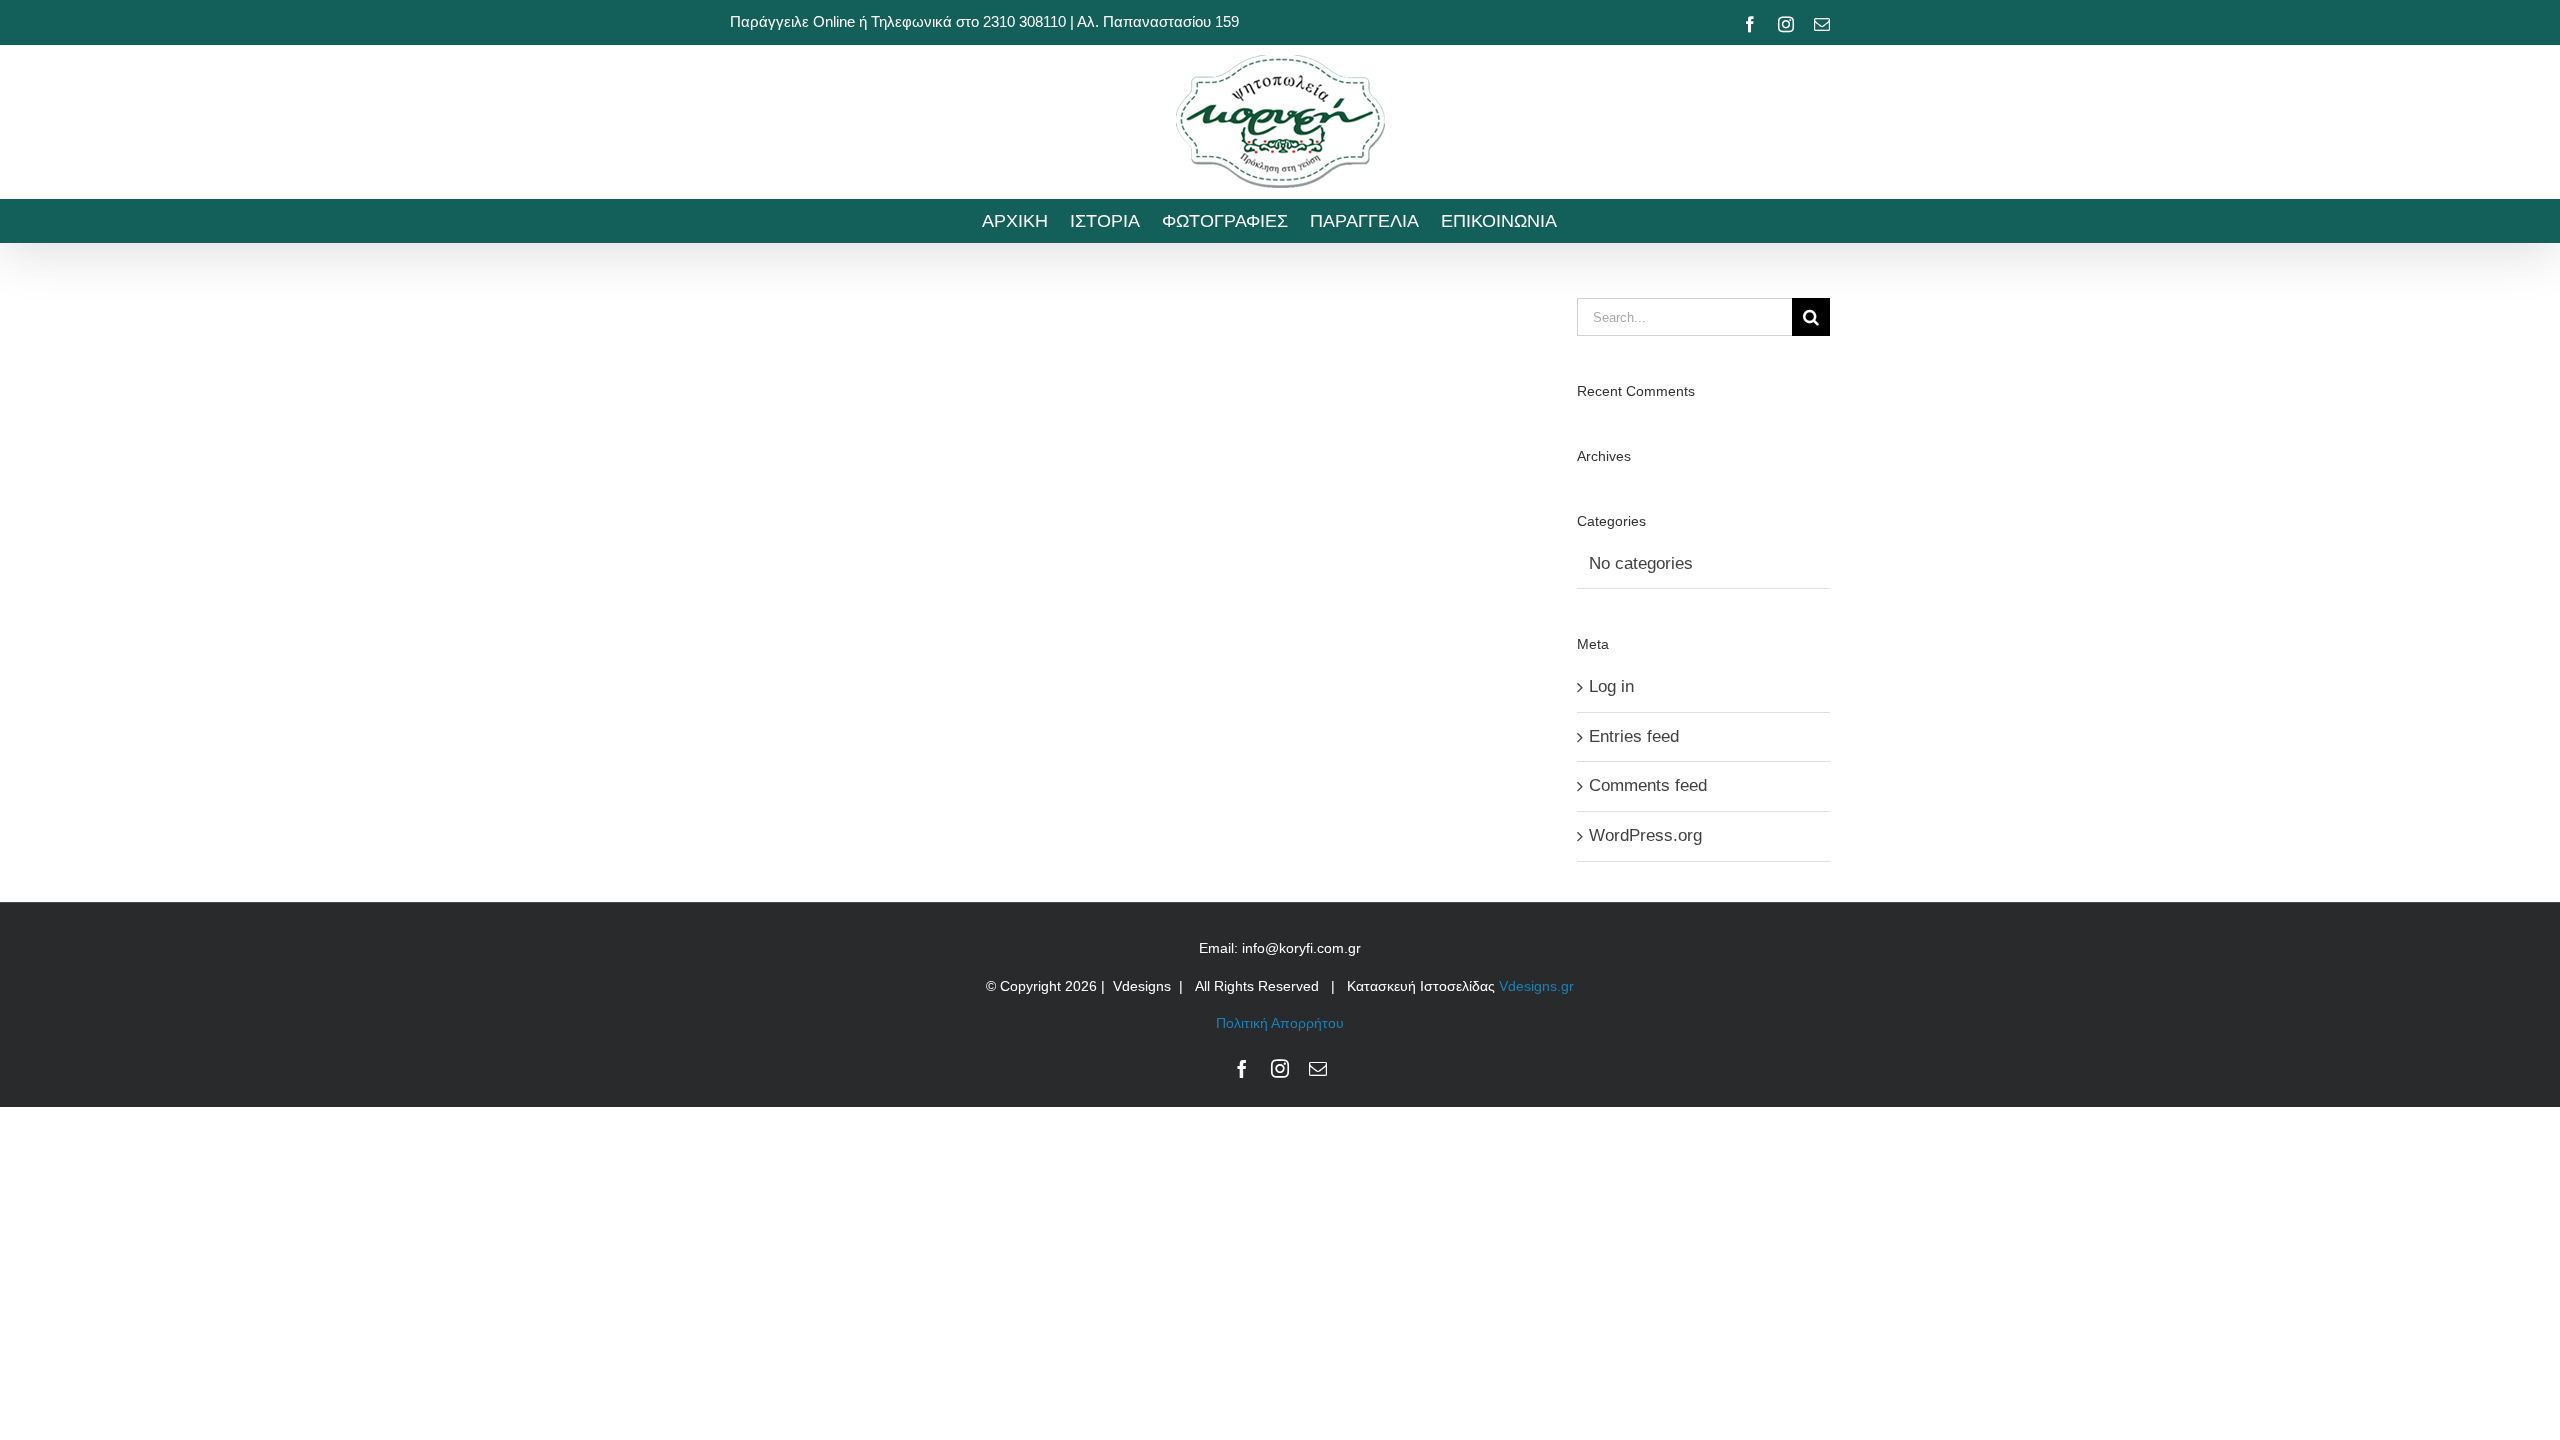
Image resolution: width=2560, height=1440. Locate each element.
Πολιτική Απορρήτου (1280, 1023)
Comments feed (1648, 785)
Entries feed (1634, 736)
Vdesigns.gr (1536, 986)
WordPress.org (1645, 835)
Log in (1611, 686)
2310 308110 (1024, 21)
